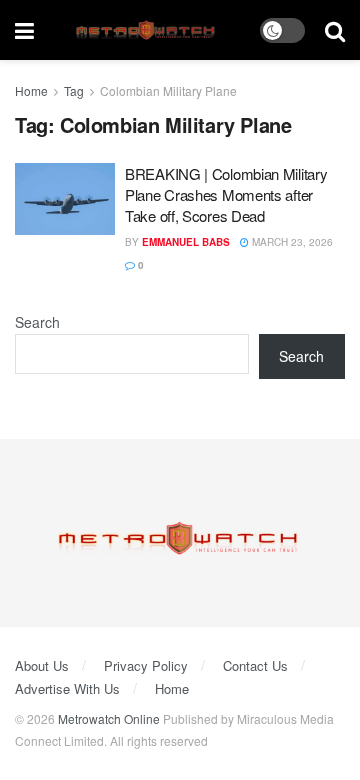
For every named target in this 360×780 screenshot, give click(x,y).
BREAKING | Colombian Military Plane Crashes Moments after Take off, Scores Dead (226, 194)
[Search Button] (335, 30)
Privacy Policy (146, 665)
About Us (42, 665)
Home (31, 90)
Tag (74, 90)
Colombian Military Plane (168, 90)
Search (37, 322)
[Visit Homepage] (147, 30)
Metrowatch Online (109, 718)
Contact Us (255, 665)
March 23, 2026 (291, 242)
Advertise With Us (67, 688)
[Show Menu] (24, 30)
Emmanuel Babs (186, 242)
